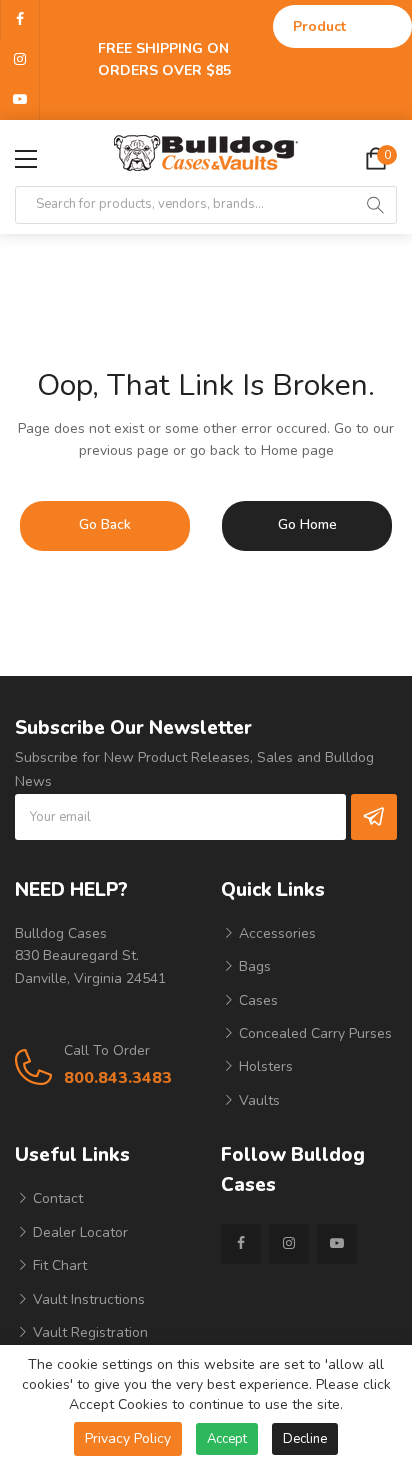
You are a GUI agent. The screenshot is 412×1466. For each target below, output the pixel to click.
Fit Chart (58, 1265)
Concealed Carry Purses (313, 1033)
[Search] (375, 205)
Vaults (257, 1100)
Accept (227, 1439)
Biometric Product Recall (325, 26)
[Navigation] (26, 159)
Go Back (105, 524)
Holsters (264, 1066)
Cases (256, 1000)
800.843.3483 (118, 1078)
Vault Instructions (87, 1299)
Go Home (307, 524)
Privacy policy (128, 1438)
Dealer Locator (78, 1232)
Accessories (275, 933)
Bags (253, 966)
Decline (305, 1439)
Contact (56, 1198)
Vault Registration (88, 1332)
